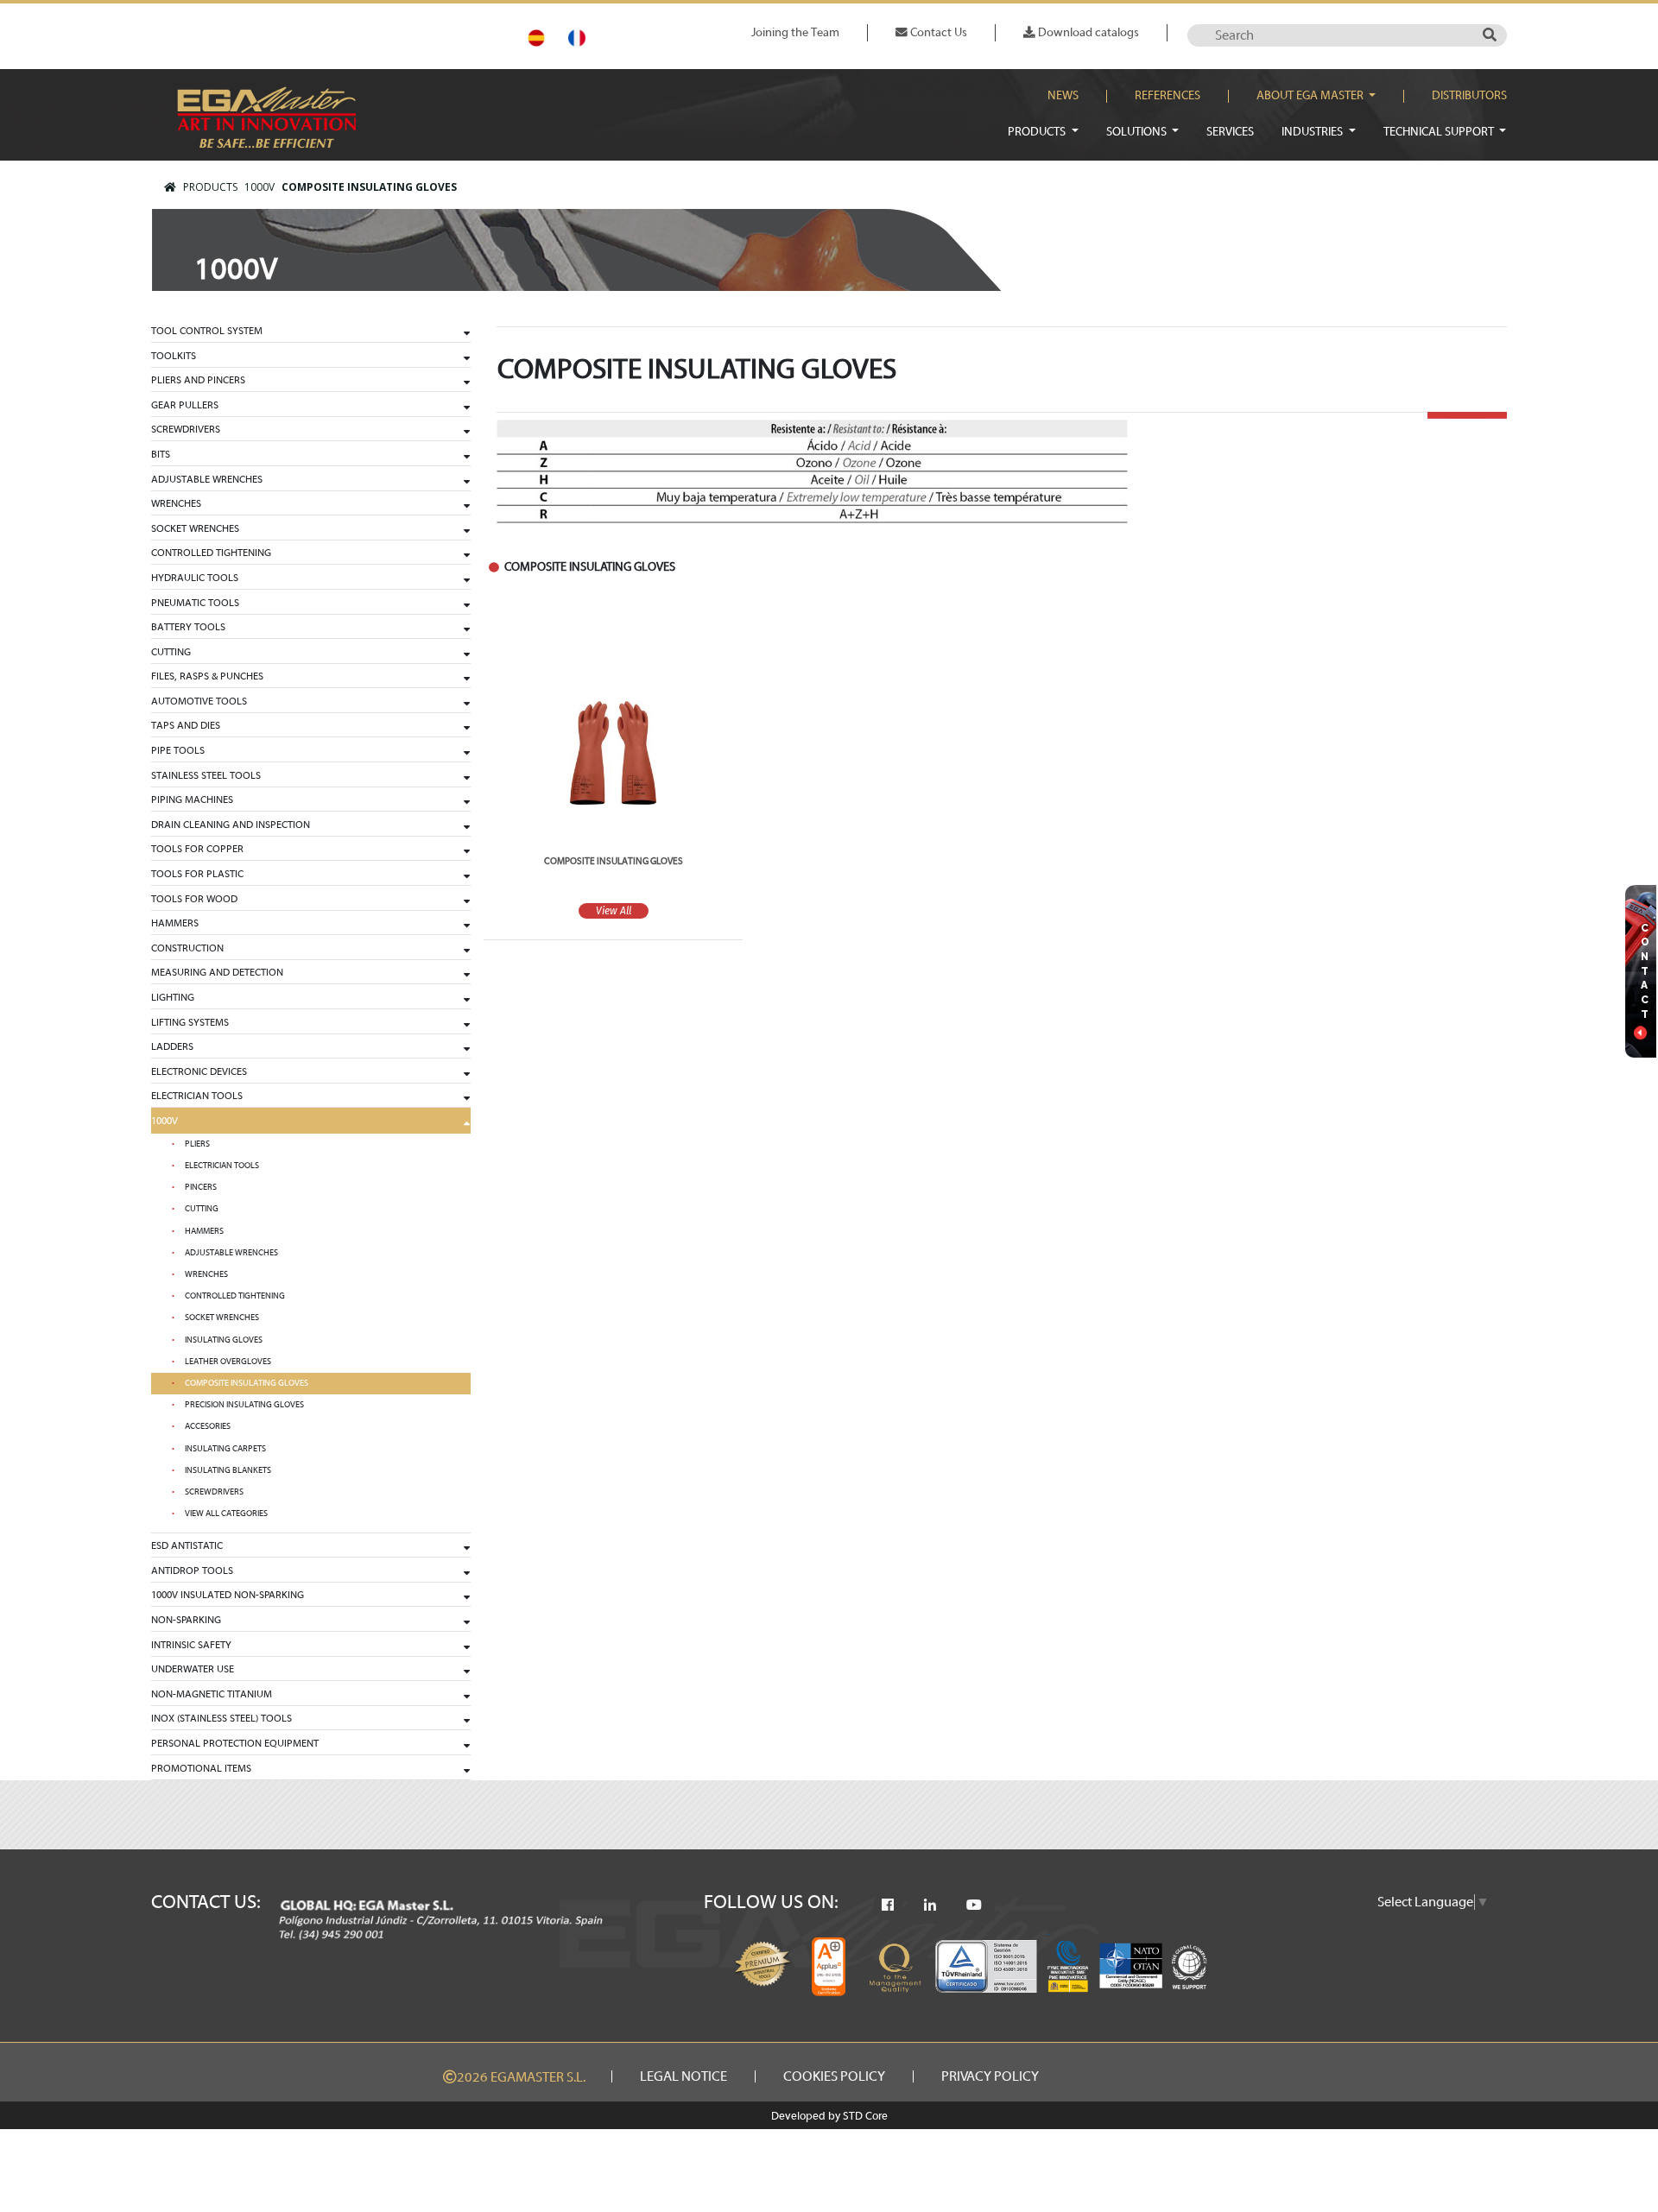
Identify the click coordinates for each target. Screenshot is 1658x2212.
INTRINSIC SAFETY (191, 1645)
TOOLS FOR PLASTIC (197, 874)
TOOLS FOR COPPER (197, 849)
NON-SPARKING (186, 1620)
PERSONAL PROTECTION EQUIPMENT (235, 1743)
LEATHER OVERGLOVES (228, 1362)
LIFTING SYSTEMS (190, 1022)
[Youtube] (974, 1905)
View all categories (226, 1514)
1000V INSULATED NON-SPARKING (228, 1595)
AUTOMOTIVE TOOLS (199, 701)
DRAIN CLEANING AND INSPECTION (231, 825)
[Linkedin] (930, 1905)
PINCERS (201, 1187)
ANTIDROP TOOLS (192, 1571)
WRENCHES (176, 503)
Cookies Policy (834, 2076)
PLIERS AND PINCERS (198, 380)
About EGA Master (1311, 96)
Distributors (1469, 96)
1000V (259, 187)
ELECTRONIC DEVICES (199, 1071)
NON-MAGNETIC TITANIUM (212, 1694)
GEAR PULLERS (185, 405)
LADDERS (172, 1046)
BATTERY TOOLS (188, 627)
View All (614, 911)
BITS (161, 454)
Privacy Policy (990, 2076)
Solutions (1138, 132)
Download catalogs (1087, 32)
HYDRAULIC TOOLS (195, 578)
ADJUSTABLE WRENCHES (207, 479)
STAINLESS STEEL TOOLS (206, 775)
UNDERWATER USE (193, 1669)
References (1168, 96)
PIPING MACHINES (192, 799)
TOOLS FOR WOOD (194, 899)
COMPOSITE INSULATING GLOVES (369, 187)
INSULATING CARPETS (225, 1449)
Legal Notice (683, 2076)
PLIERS (197, 1144)
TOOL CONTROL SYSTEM (207, 331)
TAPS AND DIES (186, 725)
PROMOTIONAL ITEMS (201, 1768)
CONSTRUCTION (187, 948)
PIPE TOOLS (178, 750)
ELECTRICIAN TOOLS (197, 1096)
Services (1230, 132)
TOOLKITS (174, 356)
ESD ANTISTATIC (187, 1545)
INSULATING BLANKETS (228, 1470)
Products (1038, 132)
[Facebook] (888, 1905)
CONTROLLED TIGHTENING (211, 553)
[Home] (170, 187)
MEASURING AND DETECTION (217, 972)
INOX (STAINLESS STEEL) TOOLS (221, 1718)
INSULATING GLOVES (224, 1340)
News (1063, 96)
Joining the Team (795, 32)
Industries (1313, 132)
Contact (1645, 971)
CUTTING (171, 652)
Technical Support (1440, 132)
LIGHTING (173, 997)
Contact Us (937, 32)
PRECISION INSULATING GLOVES (244, 1405)
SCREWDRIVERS (186, 429)
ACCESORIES (208, 1426)
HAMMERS (175, 923)
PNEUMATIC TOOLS (195, 603)
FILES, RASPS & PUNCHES (207, 676)
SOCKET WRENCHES (195, 528)
